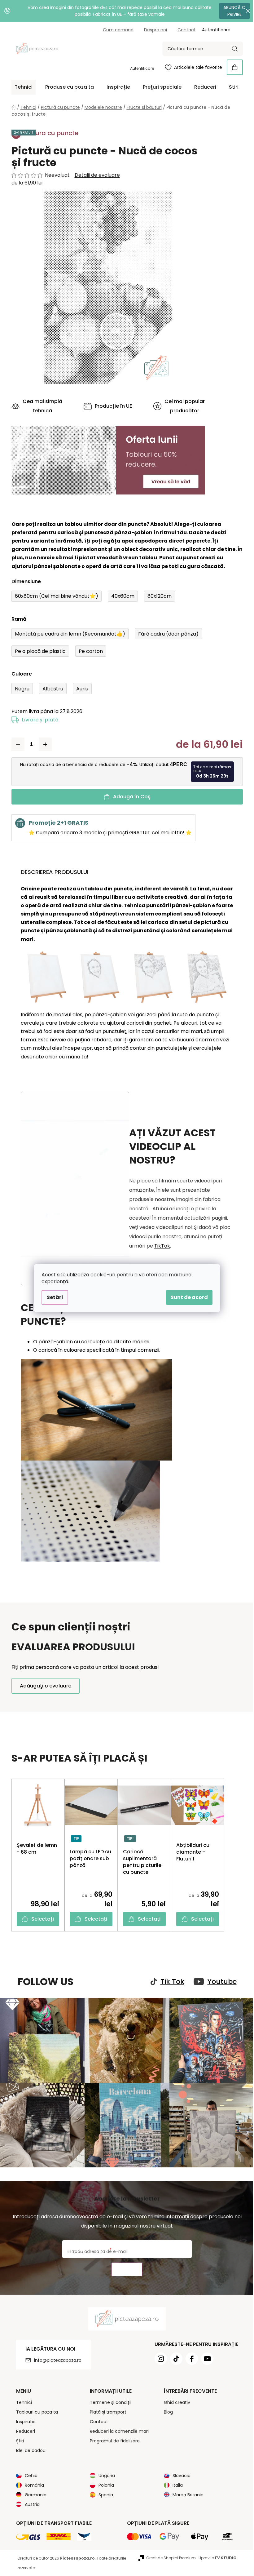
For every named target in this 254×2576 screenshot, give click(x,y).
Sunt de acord (187, 1297)
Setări (53, 1297)
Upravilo (215, 2555)
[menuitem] (21, 87)
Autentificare (140, 68)
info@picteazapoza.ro (55, 2357)
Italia (175, 2482)
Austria (30, 2501)
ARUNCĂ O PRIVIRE (230, 11)
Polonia (104, 2482)
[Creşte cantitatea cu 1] (43, 744)
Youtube (220, 1982)
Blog (166, 2409)
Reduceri (23, 2428)
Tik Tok (170, 1982)
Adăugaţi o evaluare (43, 1686)
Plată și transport (106, 2409)
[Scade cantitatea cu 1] (15, 744)
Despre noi (153, 30)
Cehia (29, 2472)
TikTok (160, 1246)
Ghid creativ (175, 2399)
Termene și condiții (108, 2399)
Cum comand (116, 30)
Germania (33, 2492)
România (32, 2482)
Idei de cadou (28, 2447)
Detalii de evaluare (95, 175)
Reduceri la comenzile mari (117, 2428)
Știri (18, 2438)
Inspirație (23, 2419)
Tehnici (22, 2399)
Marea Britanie (186, 2492)
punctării (156, 905)
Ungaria (105, 2472)
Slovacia (179, 2472)
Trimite (124, 2266)
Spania (104, 2492)
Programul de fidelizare (113, 2438)
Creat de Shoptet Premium (169, 2555)
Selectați (40, 1919)
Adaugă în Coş (129, 797)
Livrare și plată (38, 720)
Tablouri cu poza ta (35, 2409)
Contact (184, 30)
